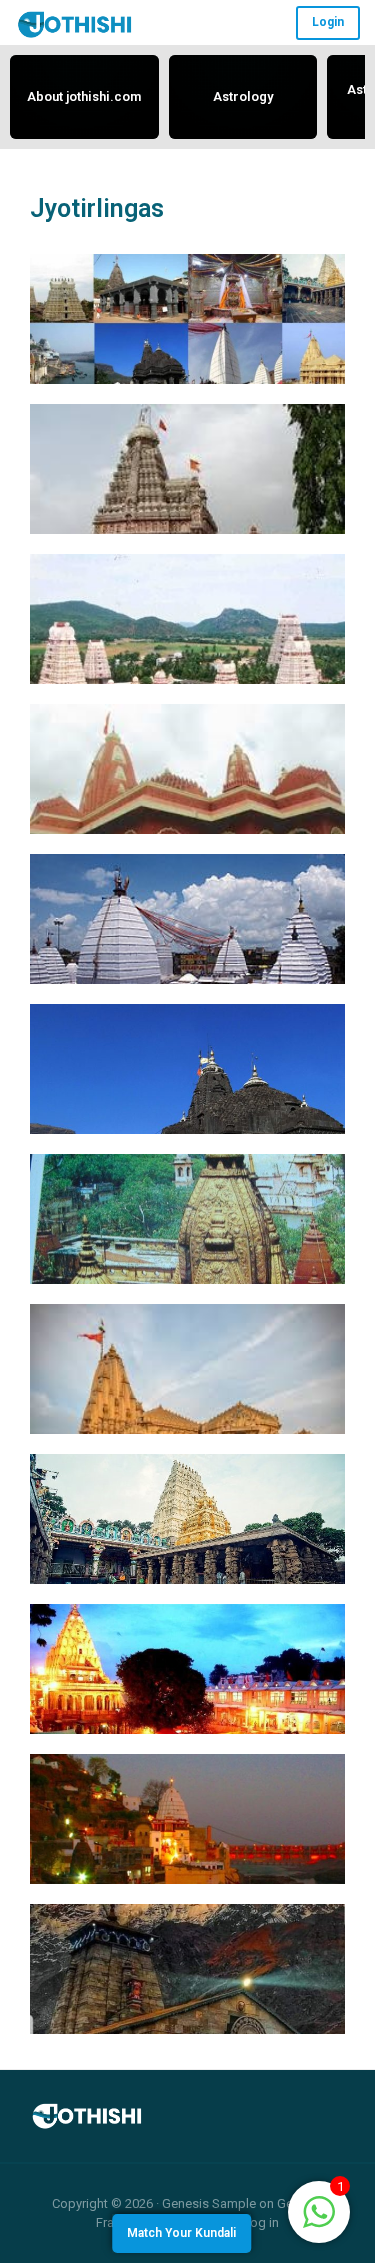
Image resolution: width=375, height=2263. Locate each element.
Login (328, 22)
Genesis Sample (209, 2203)
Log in (261, 2222)
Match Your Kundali (181, 2233)
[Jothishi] (75, 23)
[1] (319, 2210)
